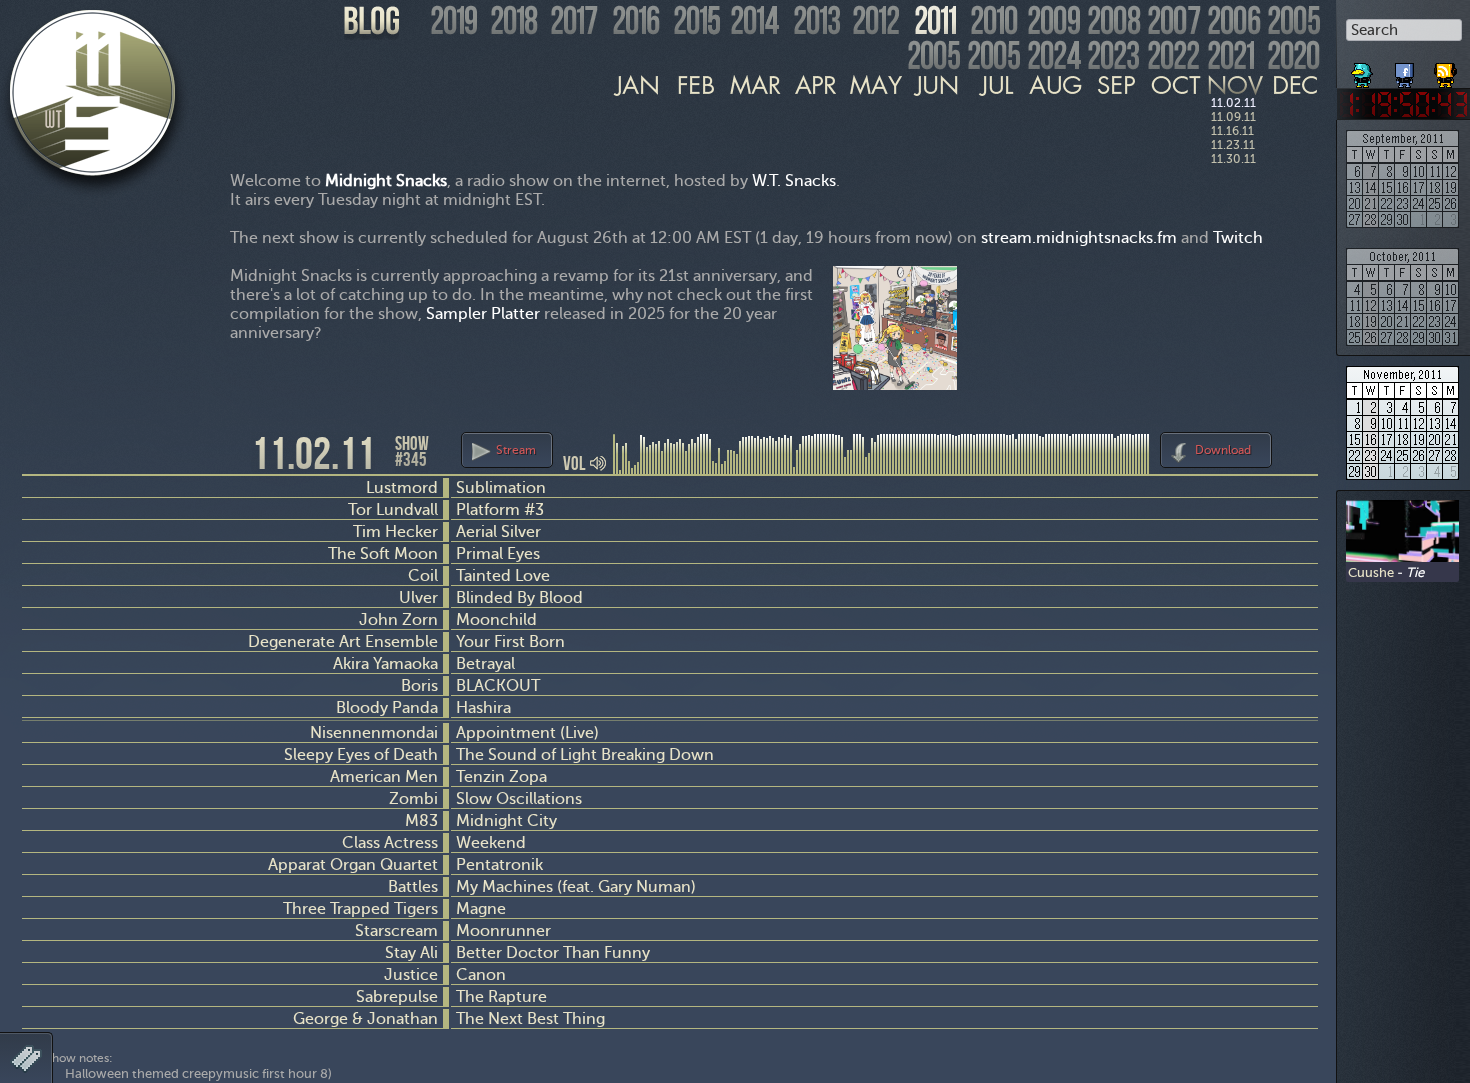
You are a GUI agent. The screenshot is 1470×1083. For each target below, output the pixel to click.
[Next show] (1300, 447)
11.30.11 (1233, 159)
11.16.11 (1232, 131)
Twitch (1238, 237)
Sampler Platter (483, 313)
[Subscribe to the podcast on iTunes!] (1447, 68)
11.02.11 (1233, 103)
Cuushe (1371, 572)
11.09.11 (1233, 117)
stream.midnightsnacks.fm (1079, 237)
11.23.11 (1233, 145)
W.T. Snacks (794, 180)
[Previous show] (40, 452)
